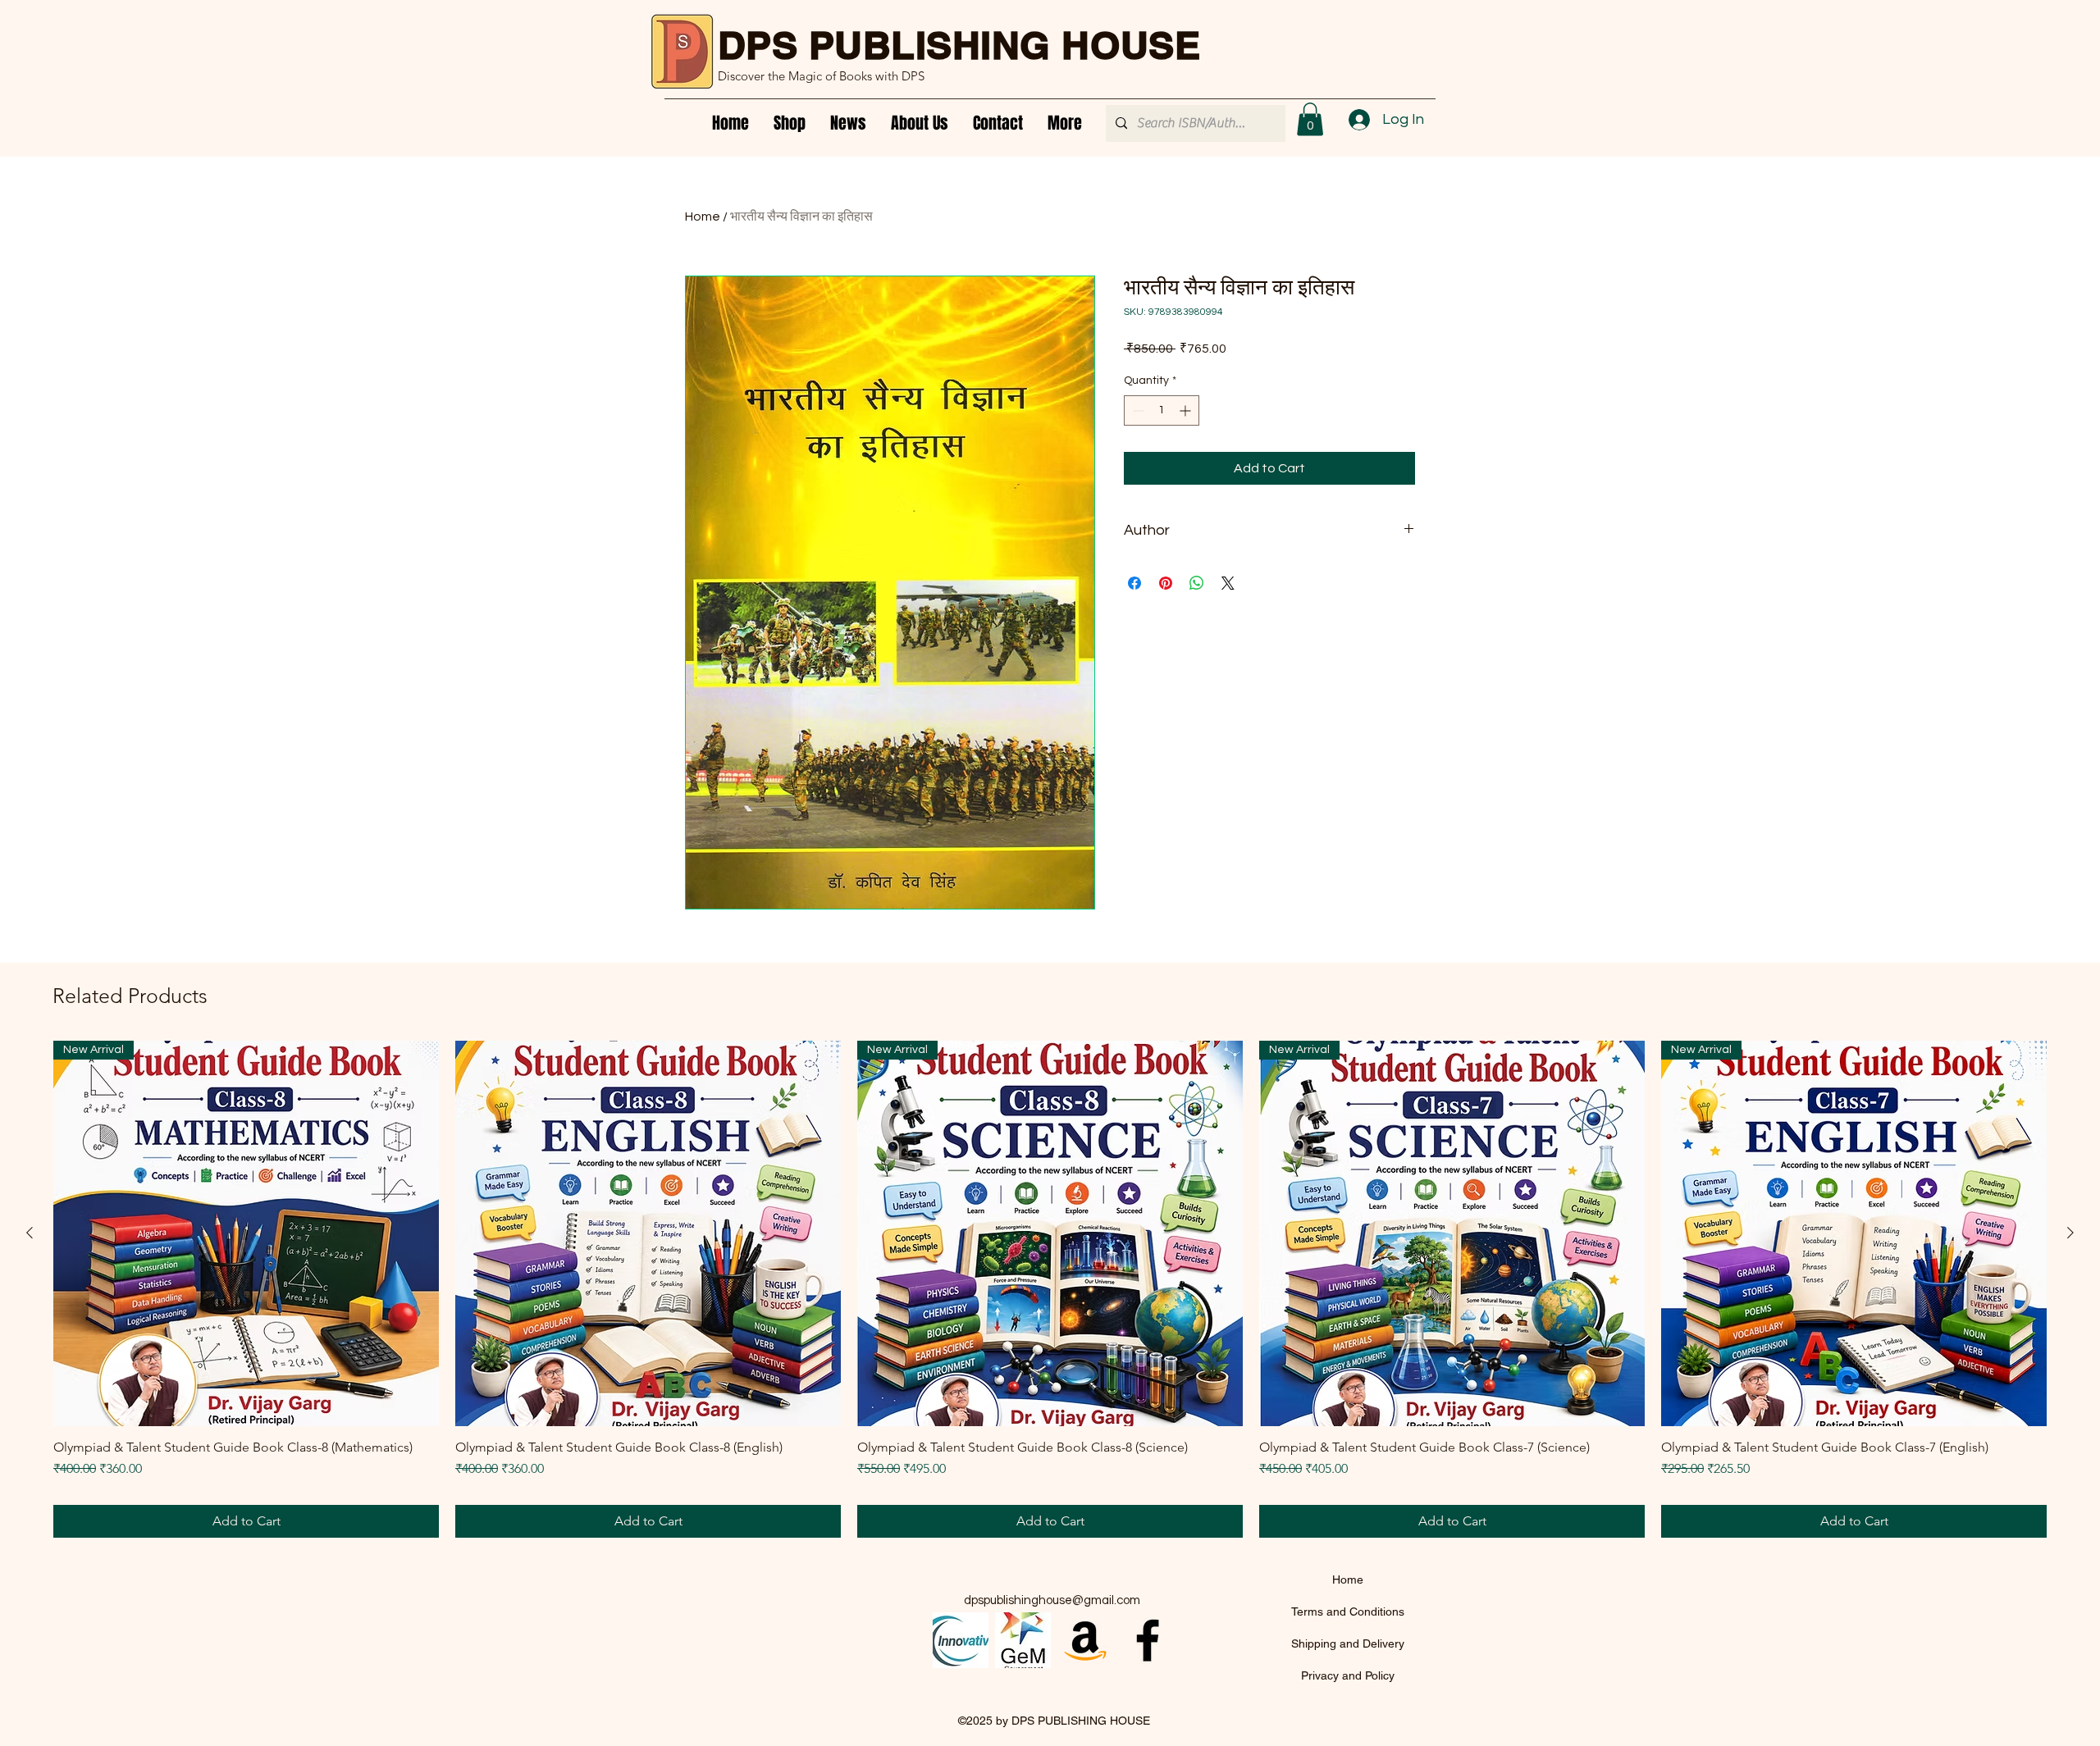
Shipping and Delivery (1348, 1643)
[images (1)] (1023, 1640)
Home (703, 217)
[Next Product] (2070, 1233)
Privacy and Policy (1348, 1675)
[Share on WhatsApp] (1197, 583)
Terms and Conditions (1348, 1612)
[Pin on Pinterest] (1166, 583)
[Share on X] (1228, 583)
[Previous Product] (30, 1233)
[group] (1050, 1289)
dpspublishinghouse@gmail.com (1052, 1600)
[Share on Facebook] (1134, 583)
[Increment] (1187, 410)
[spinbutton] (1162, 410)
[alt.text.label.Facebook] (1148, 1640)
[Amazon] (1085, 1640)
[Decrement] (1137, 410)
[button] (1310, 119)
